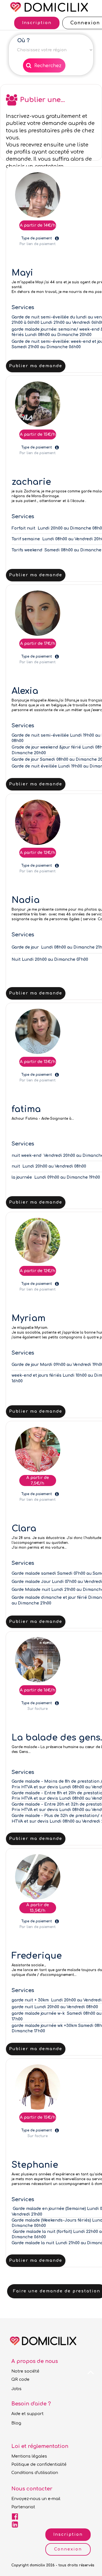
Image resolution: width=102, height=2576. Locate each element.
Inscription (68, 2534)
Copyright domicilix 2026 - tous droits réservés (53, 2565)
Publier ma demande (36, 366)
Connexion (68, 2549)
